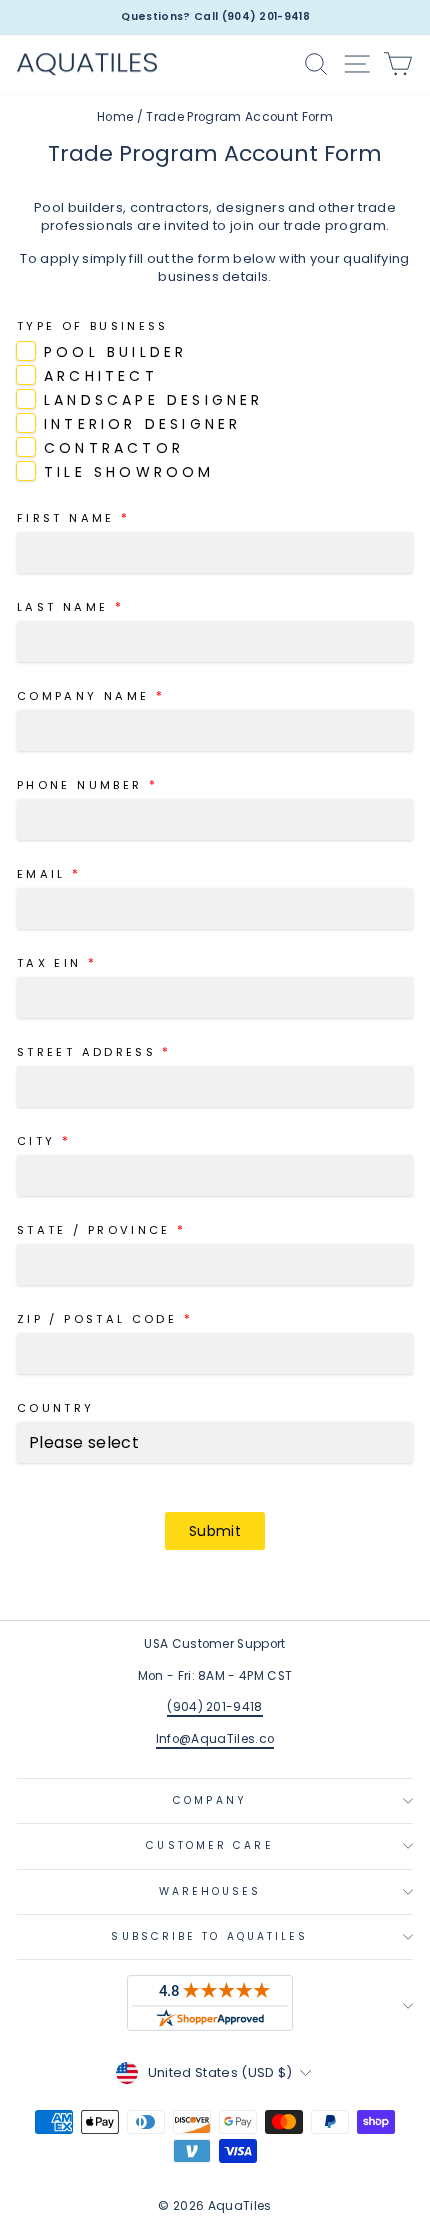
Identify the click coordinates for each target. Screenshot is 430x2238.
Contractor (114, 448)
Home (115, 117)
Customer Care (209, 1845)
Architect (101, 376)
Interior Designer (142, 424)
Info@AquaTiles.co (215, 1739)
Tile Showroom (129, 472)
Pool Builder (115, 352)
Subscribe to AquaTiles (209, 1936)
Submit (215, 1531)
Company (210, 1800)
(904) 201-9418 (215, 1707)
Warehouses (210, 1891)
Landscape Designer (154, 400)
